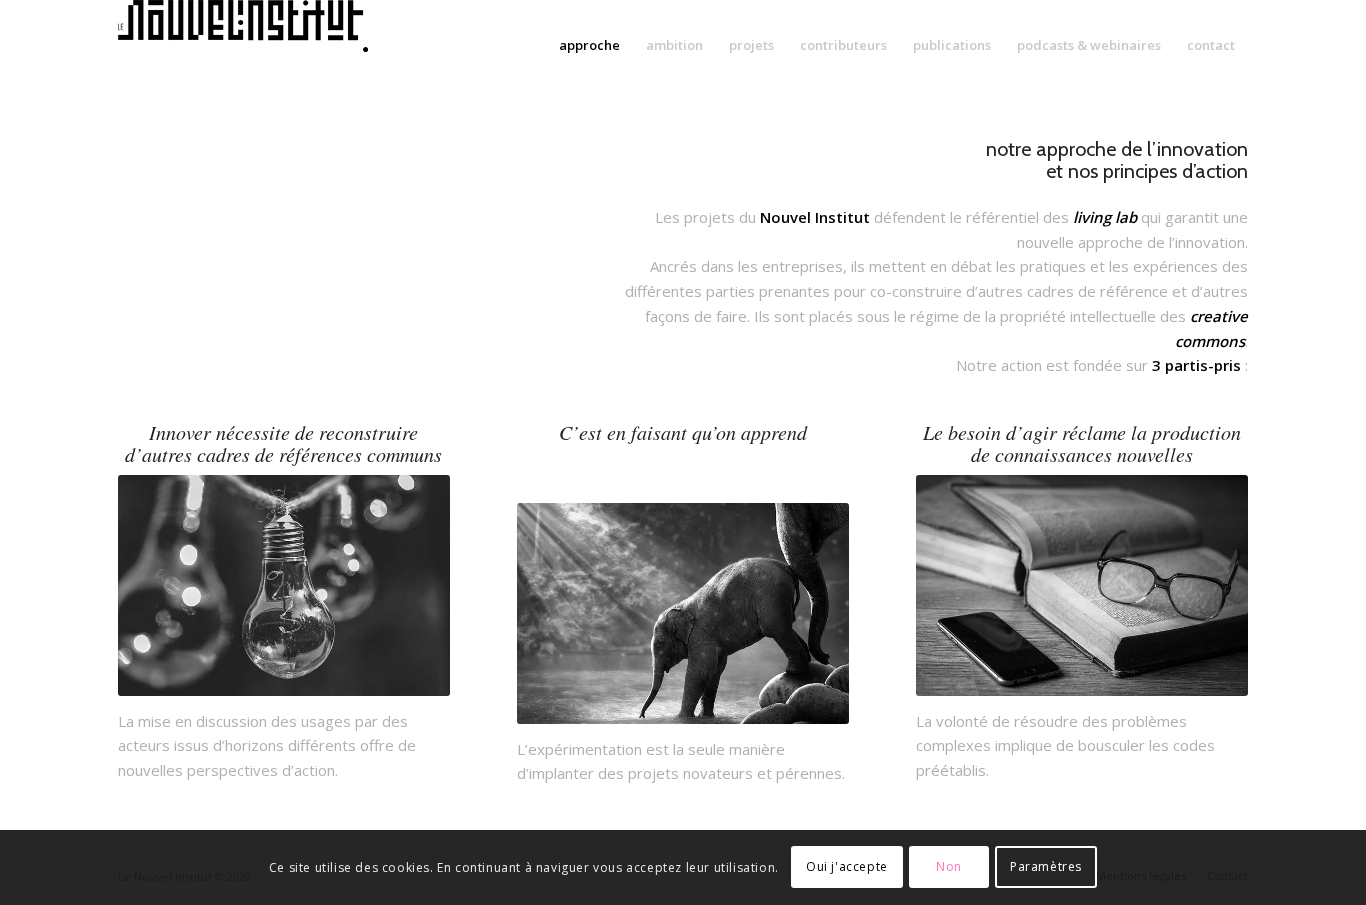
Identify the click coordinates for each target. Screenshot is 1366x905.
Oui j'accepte (847, 866)
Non (949, 866)
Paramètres (1046, 866)
